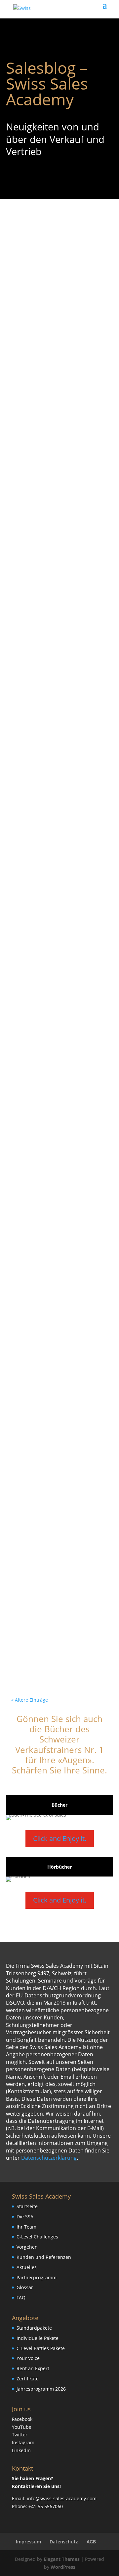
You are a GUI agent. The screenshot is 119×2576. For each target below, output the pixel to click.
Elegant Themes (62, 2559)
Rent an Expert (33, 2368)
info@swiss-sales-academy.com (62, 2498)
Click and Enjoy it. (60, 1838)
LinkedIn (21, 2450)
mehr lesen (35, 337)
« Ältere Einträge (30, 1700)
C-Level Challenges (37, 2237)
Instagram (23, 2442)
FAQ (21, 2298)
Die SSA (25, 2217)
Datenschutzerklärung (49, 2158)
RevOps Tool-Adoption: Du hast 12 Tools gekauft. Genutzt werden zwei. (58, 1009)
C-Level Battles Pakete (41, 2348)
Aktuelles (27, 2267)
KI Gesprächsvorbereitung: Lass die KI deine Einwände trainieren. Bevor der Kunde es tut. (59, 562)
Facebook (22, 2419)
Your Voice (28, 2358)
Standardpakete (34, 2328)
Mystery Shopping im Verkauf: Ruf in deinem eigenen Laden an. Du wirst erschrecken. (59, 411)
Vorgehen (27, 2247)
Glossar (25, 2287)
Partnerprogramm (37, 2277)
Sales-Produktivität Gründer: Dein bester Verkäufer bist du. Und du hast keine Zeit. (59, 1601)
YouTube (22, 2427)
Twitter (20, 2435)
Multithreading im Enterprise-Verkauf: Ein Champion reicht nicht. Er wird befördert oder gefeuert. (55, 1313)
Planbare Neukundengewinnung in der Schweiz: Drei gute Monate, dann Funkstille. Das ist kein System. (58, 721)
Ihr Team (26, 2227)
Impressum (28, 2542)
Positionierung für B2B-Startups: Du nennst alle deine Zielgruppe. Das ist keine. (51, 1149)
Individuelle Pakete (38, 2338)
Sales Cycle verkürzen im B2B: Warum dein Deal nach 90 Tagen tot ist (59, 267)
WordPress (63, 2567)
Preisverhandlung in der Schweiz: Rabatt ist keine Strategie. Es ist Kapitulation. (58, 864)
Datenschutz (64, 2542)
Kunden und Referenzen (44, 2257)
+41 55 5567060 (46, 2506)
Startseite (27, 2206)
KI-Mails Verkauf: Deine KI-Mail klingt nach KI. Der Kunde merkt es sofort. (53, 1466)
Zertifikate (28, 2379)
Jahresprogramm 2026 (41, 2389)
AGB (91, 2542)
